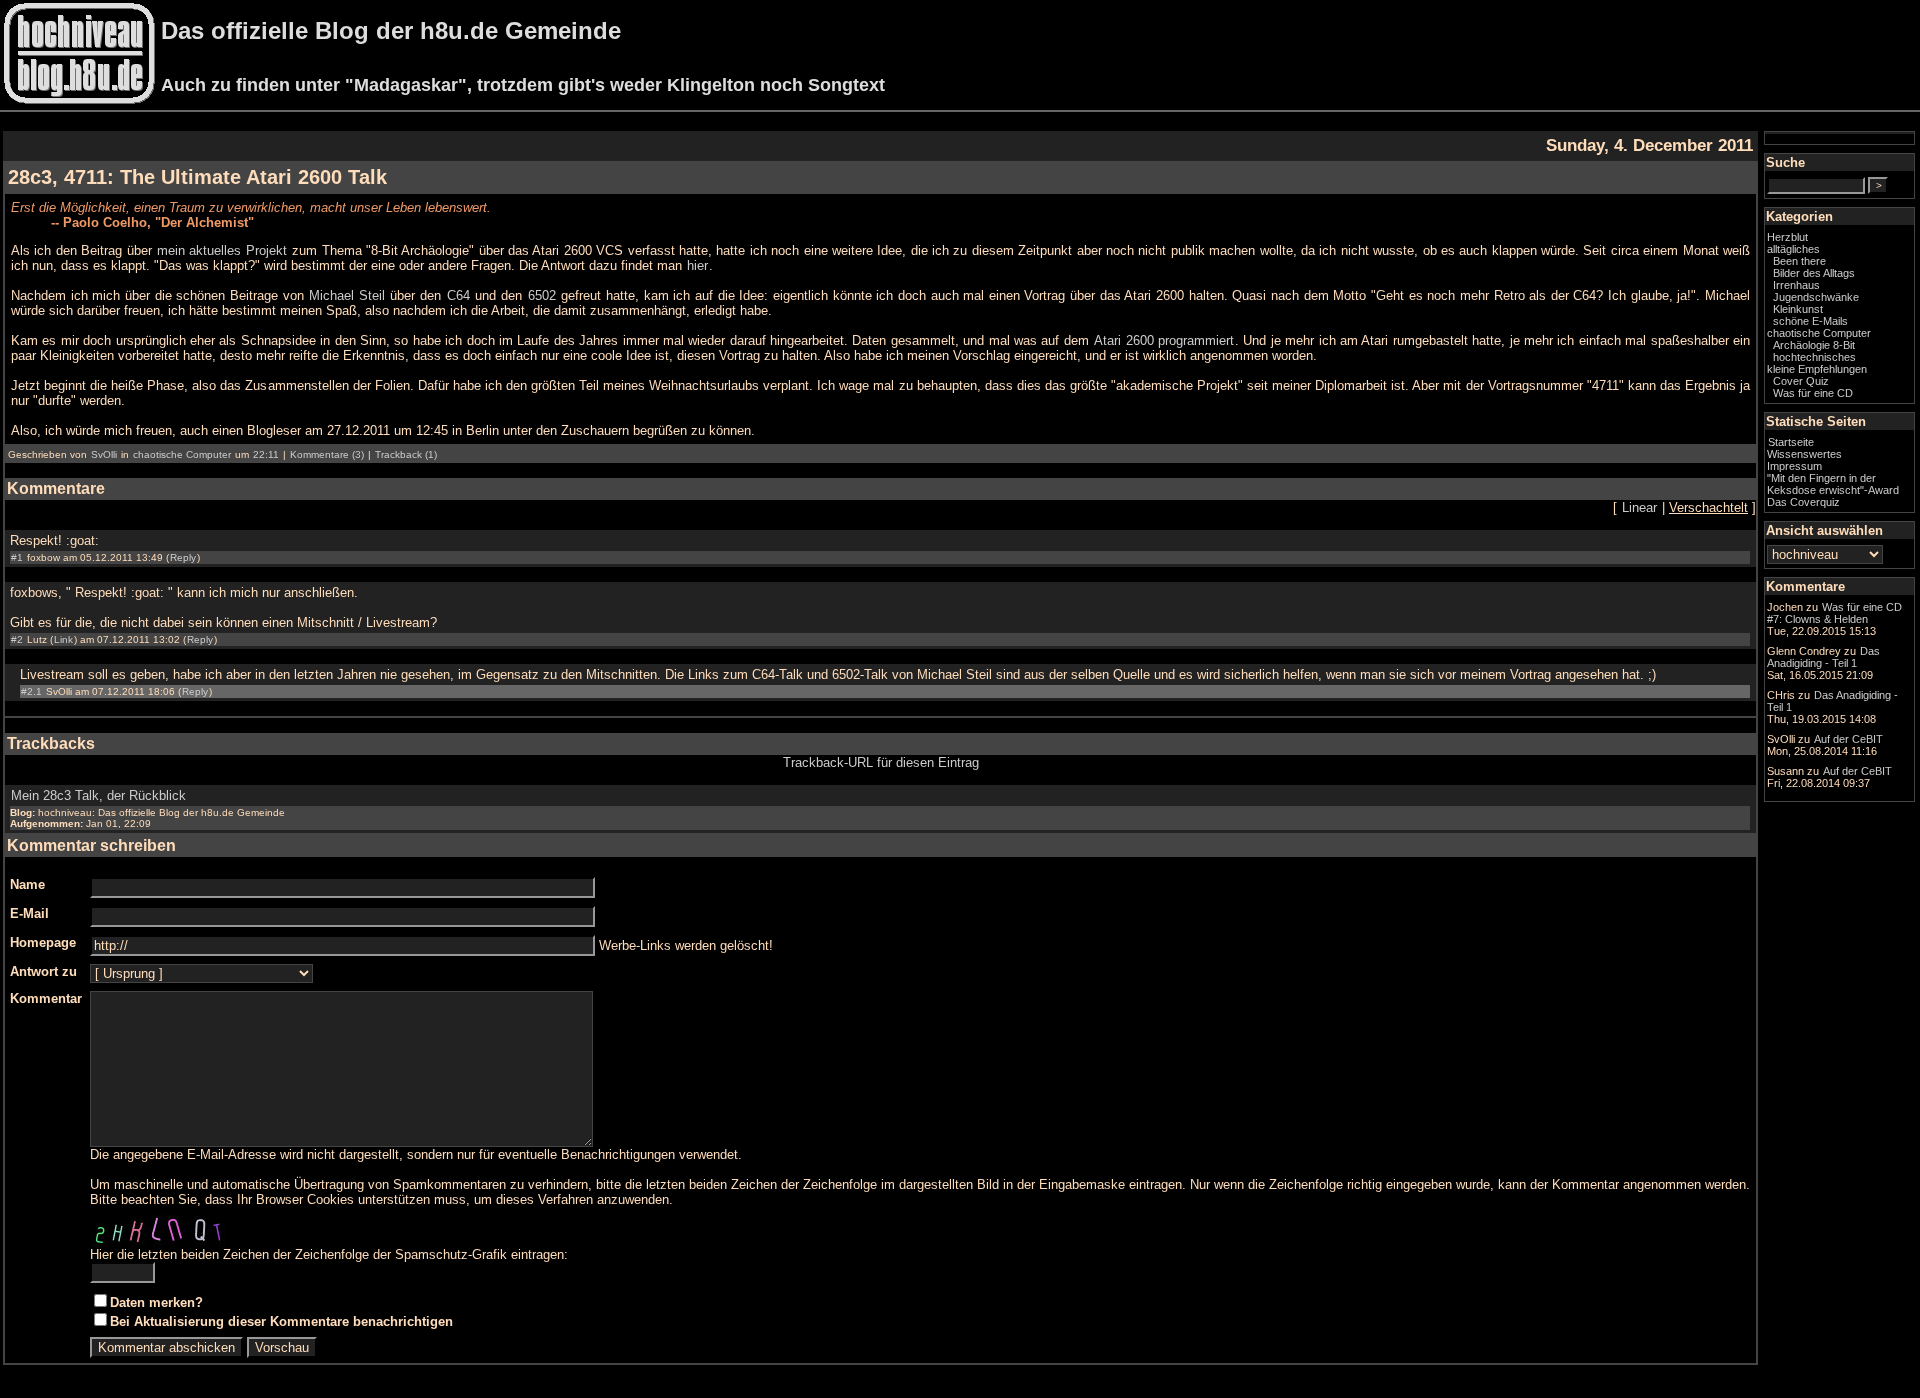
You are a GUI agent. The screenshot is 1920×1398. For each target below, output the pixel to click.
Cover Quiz (1801, 381)
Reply (183, 557)
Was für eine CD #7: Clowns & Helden (1834, 613)
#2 (17, 639)
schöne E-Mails (1810, 321)
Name (27, 884)
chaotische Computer (182, 454)
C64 (458, 295)
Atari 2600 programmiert (1164, 340)
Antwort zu (43, 971)
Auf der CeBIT (1848, 739)
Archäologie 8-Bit (1814, 345)
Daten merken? (156, 1302)
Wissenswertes (1804, 454)
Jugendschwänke (1816, 297)
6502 (542, 295)
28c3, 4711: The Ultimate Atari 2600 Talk (197, 177)
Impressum (1794, 466)
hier (697, 265)
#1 (17, 557)
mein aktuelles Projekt (222, 250)
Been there (1799, 261)
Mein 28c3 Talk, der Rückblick (98, 795)
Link (63, 639)
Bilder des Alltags (1814, 273)
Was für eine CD (1813, 393)
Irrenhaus (1796, 285)
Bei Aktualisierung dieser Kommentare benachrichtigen (281, 1321)
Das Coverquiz (1803, 502)
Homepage (43, 942)
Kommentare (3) (327, 454)
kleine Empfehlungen (1817, 369)
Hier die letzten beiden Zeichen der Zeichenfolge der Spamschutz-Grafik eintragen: (329, 1254)
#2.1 (31, 691)
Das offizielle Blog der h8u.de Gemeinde (391, 30)
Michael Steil (347, 295)
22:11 (266, 454)
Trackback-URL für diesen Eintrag (881, 762)
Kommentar (46, 998)
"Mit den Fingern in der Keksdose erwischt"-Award (1833, 484)
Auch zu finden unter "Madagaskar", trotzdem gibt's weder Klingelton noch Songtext (523, 85)
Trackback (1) (406, 454)
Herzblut (1787, 237)
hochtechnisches (1814, 357)
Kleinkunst (1798, 309)
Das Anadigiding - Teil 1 (1823, 657)
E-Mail (29, 913)
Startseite (1791, 442)
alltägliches (1793, 249)
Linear (1639, 507)
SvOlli (104, 454)
